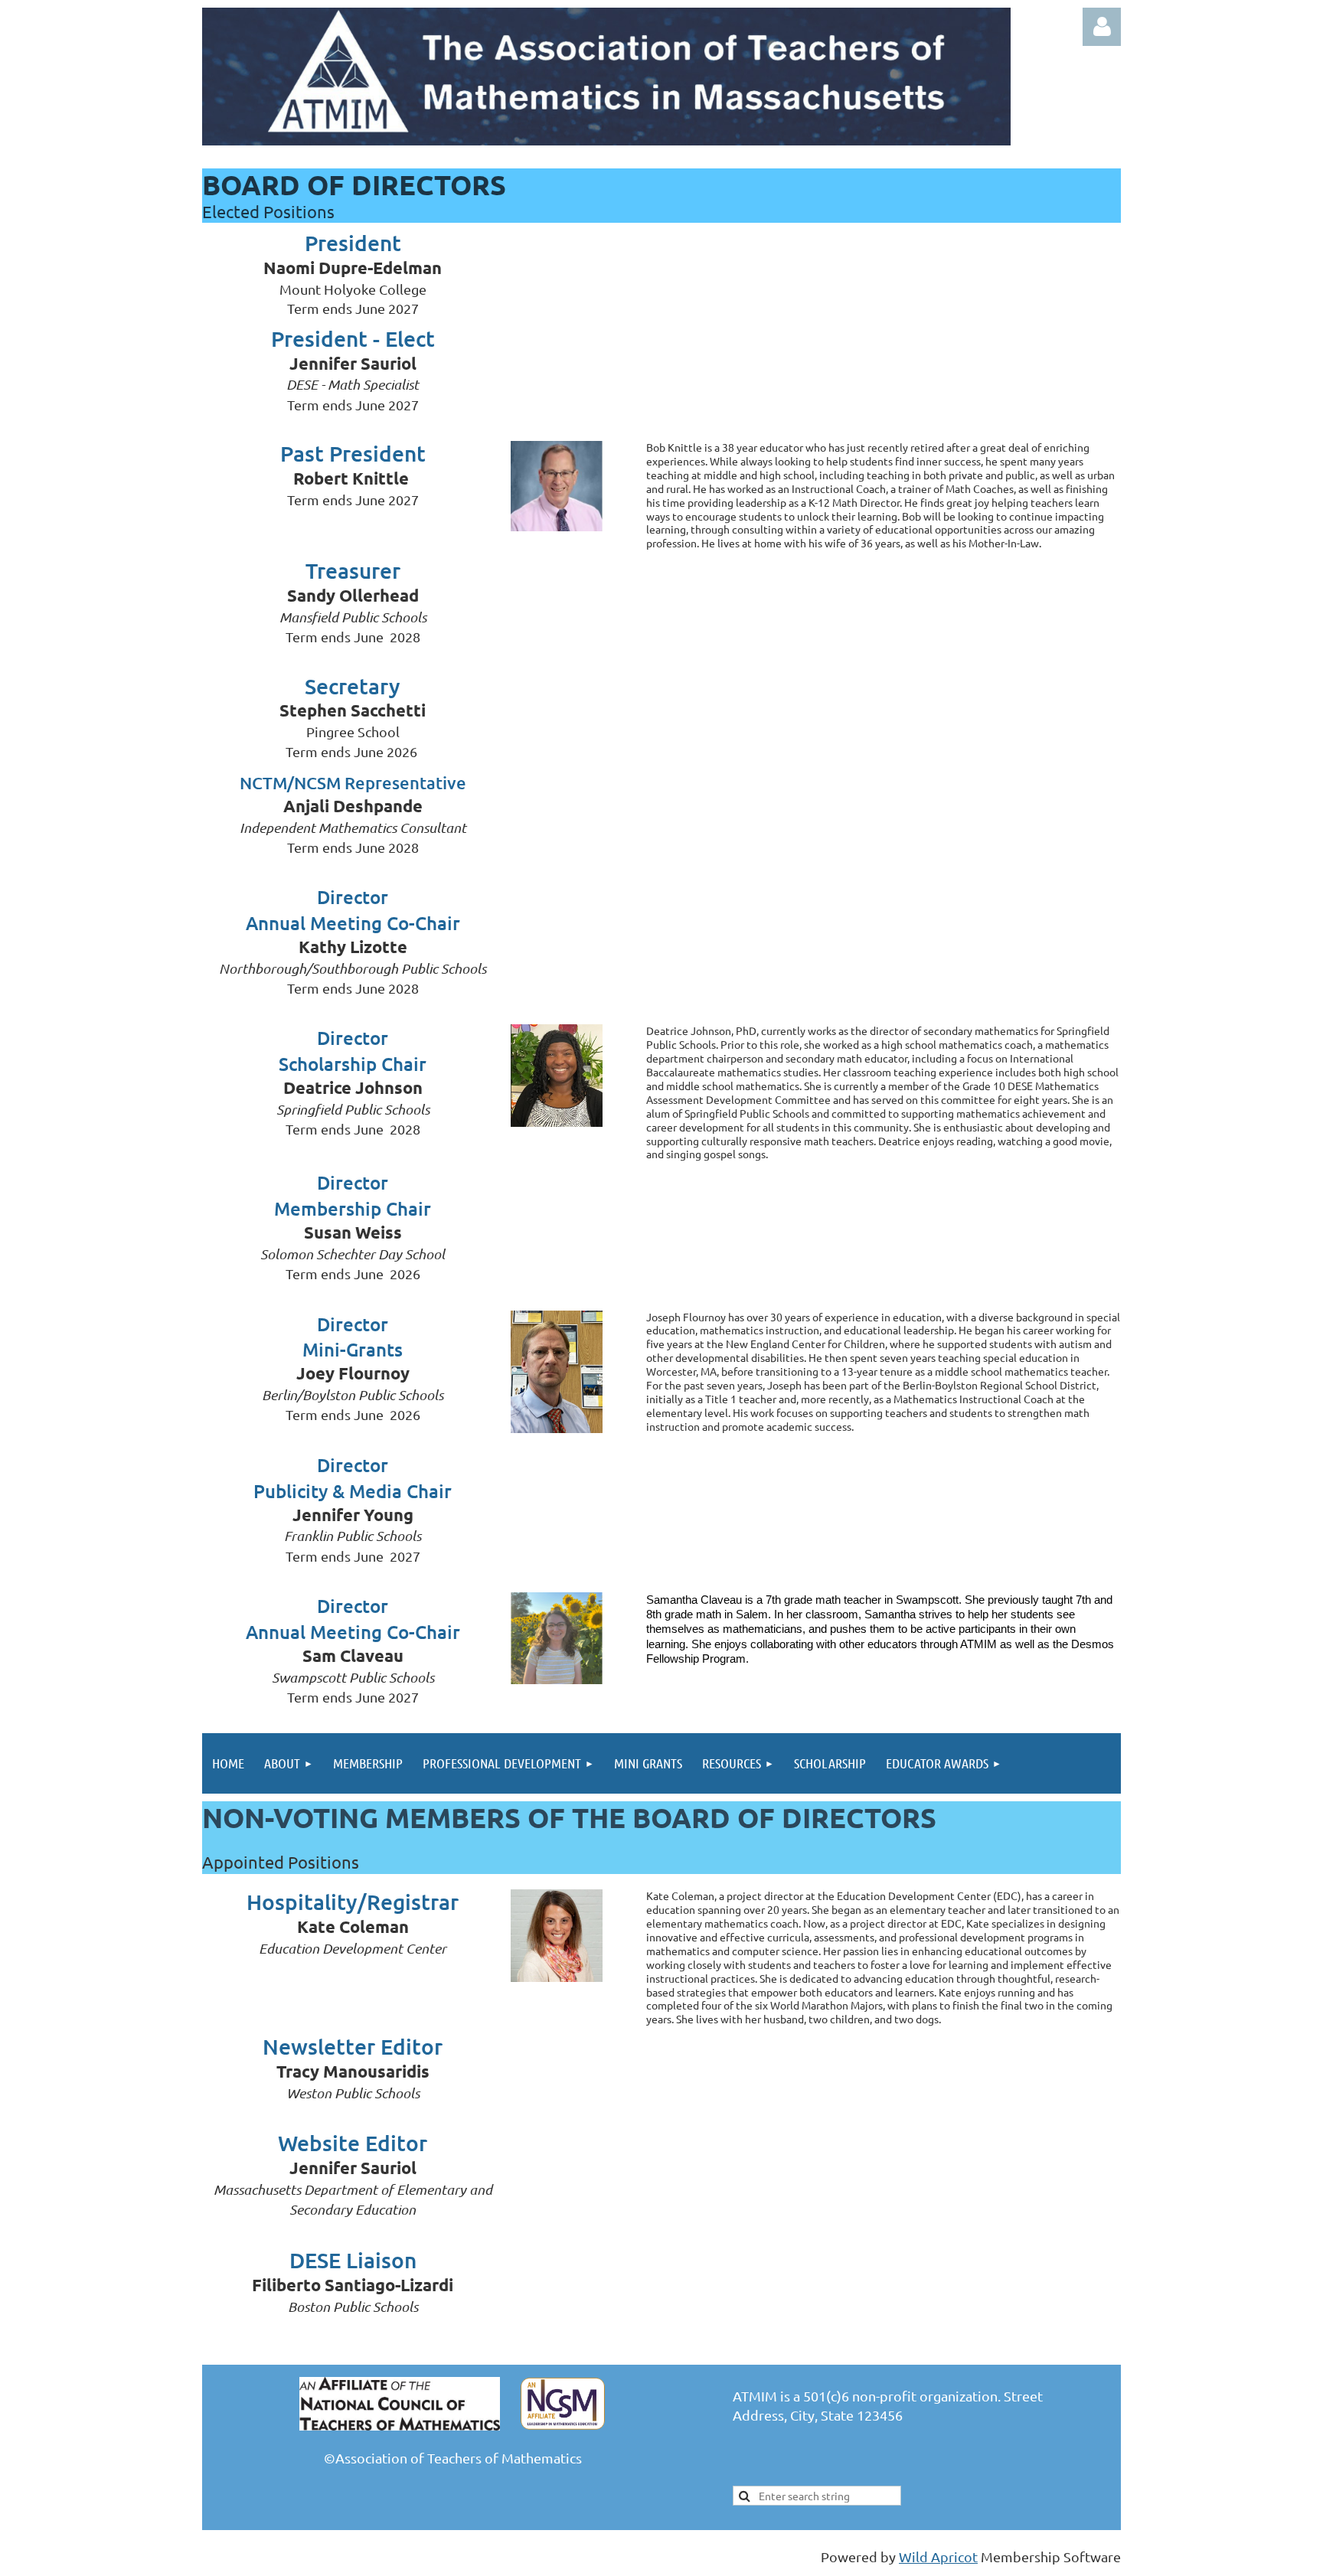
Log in (1102, 27)
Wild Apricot (938, 2556)
